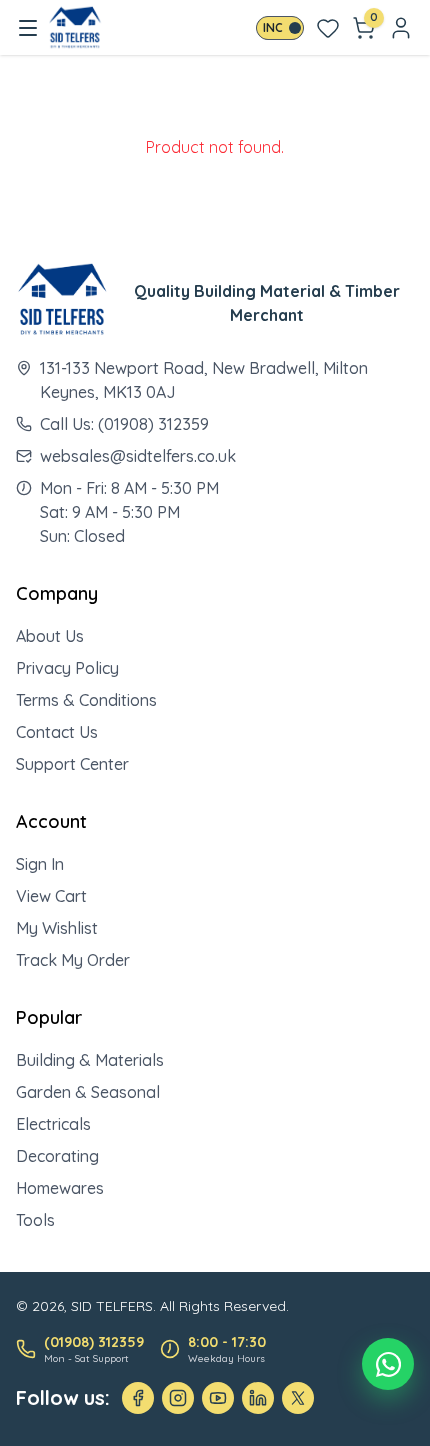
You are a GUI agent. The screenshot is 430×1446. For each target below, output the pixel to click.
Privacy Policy (67, 668)
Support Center (72, 764)
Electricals (53, 1124)
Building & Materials (90, 1060)
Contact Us (57, 732)
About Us (50, 636)
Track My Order (73, 960)
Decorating (57, 1156)
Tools (35, 1220)
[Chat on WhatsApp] (388, 1364)
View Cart (51, 896)
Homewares (60, 1188)
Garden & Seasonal (88, 1092)
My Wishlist (57, 928)
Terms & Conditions (86, 700)
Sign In (40, 864)
